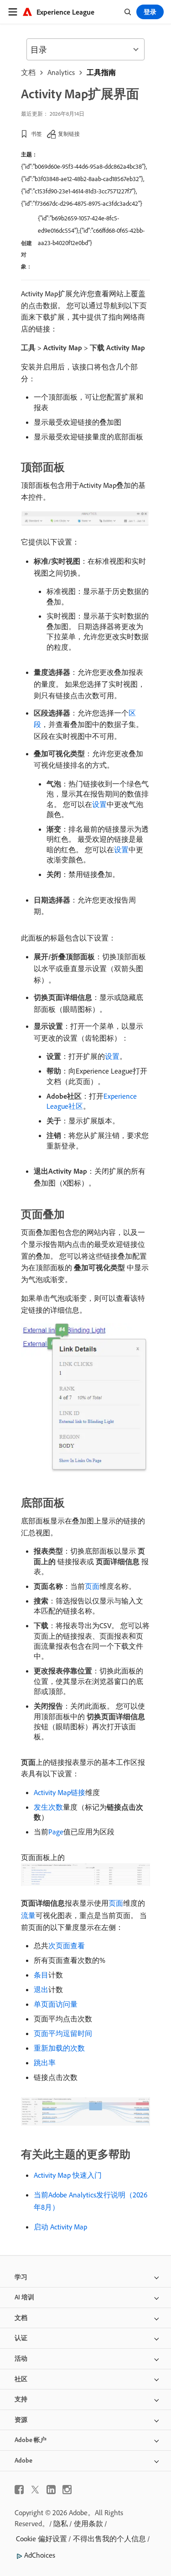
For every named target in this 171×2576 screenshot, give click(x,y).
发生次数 (48, 1807)
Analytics (61, 72)
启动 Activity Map (60, 2227)
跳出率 (45, 2063)
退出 (41, 1989)
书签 (36, 134)
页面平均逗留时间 (63, 2033)
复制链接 (69, 134)
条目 (41, 1975)
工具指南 (101, 72)
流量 (28, 1915)
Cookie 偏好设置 (41, 2539)
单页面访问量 (56, 2004)
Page (56, 1832)
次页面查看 (67, 1945)
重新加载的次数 (59, 2048)
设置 (99, 804)
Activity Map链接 (60, 1792)
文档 (28, 72)
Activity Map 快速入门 (68, 2175)
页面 (92, 1586)
